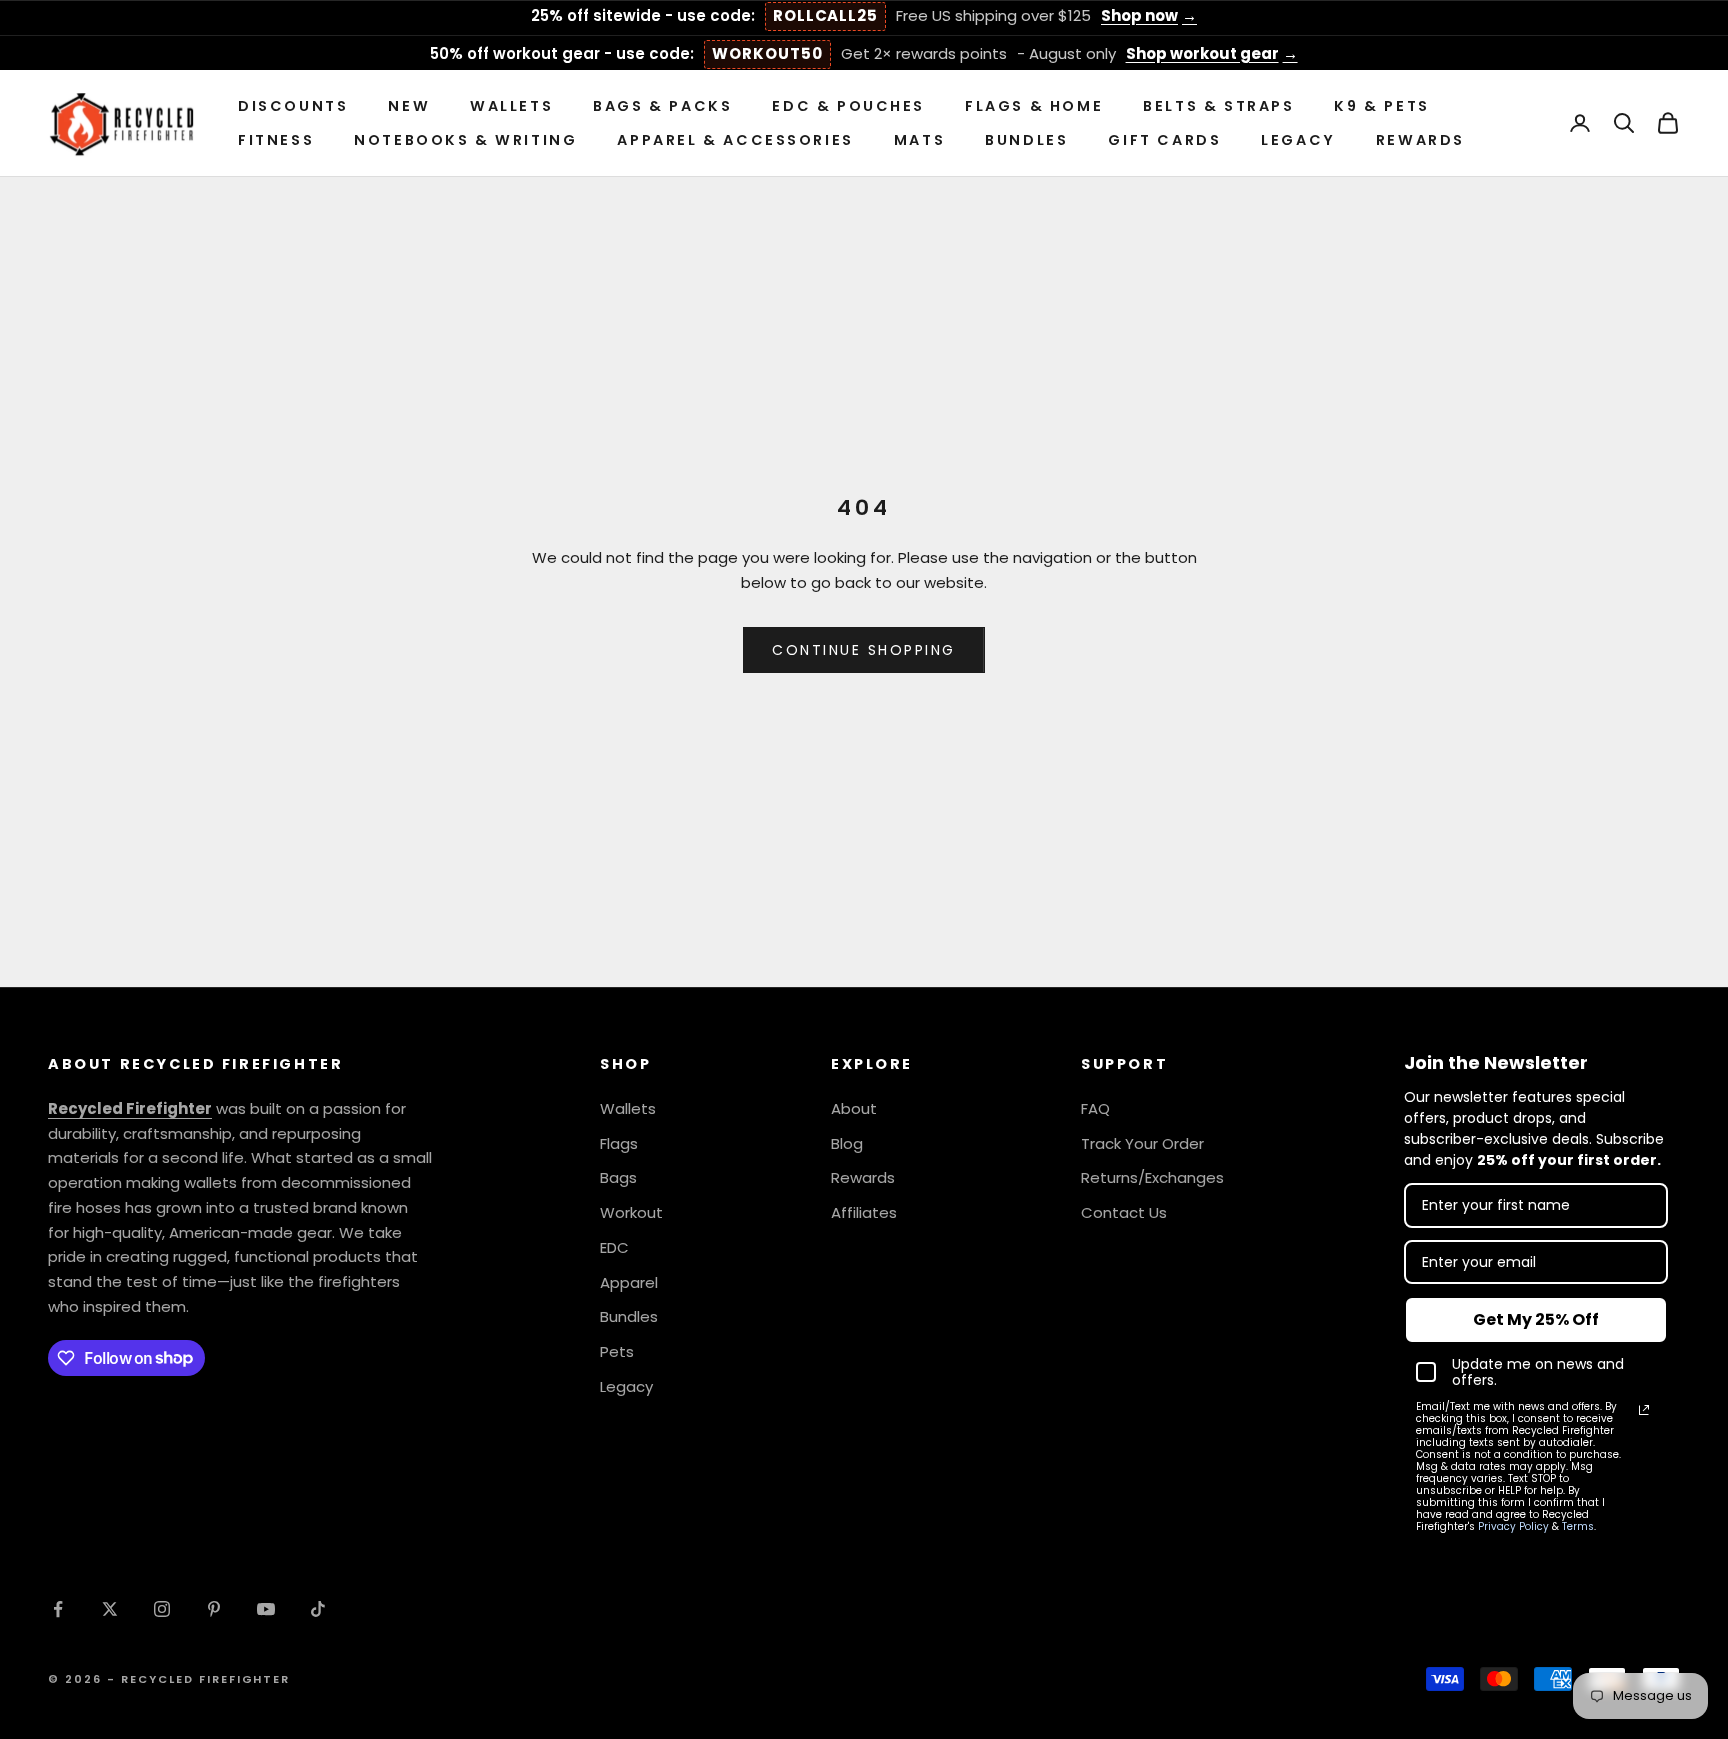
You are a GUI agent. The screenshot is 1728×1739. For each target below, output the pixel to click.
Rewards (1420, 140)
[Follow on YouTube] (266, 1609)
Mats (919, 140)
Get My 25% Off (1536, 1319)
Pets (617, 1351)
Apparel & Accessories (735, 140)
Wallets (511, 106)
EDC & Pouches (848, 106)
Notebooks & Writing (465, 140)
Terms (1578, 1526)
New (409, 106)
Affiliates (864, 1212)
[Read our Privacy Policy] (1644, 1410)
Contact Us (1124, 1212)
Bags (618, 1177)
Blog (847, 1143)
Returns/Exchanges (1152, 1177)
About (854, 1108)
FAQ (1095, 1108)
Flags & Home (1034, 106)
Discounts (293, 106)
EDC (614, 1247)
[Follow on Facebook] (58, 1609)
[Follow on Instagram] (162, 1609)
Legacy (1298, 140)
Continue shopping (864, 650)
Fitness (276, 140)
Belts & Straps (1218, 106)
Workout (631, 1212)
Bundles (1026, 140)
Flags (619, 1143)
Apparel (629, 1282)
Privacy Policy (1513, 1526)
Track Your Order (1142, 1143)
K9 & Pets (1381, 106)
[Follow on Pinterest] (214, 1609)
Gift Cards (1164, 140)
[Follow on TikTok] (318, 1609)
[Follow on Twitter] (110, 1609)
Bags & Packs (662, 106)
